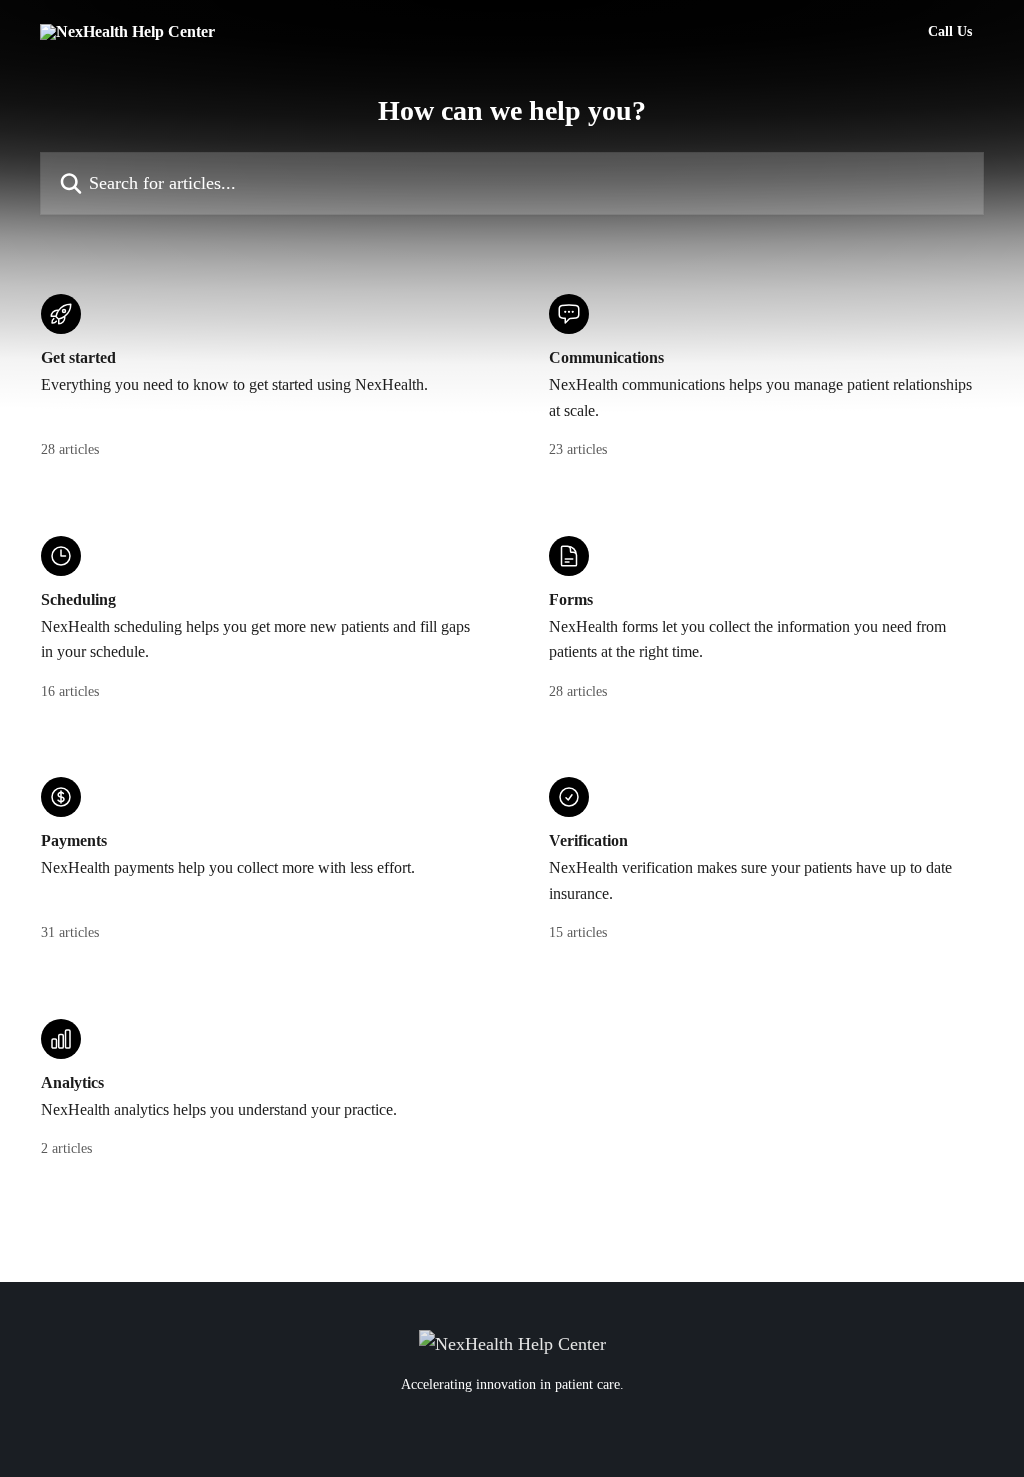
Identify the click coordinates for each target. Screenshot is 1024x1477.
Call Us (950, 32)
